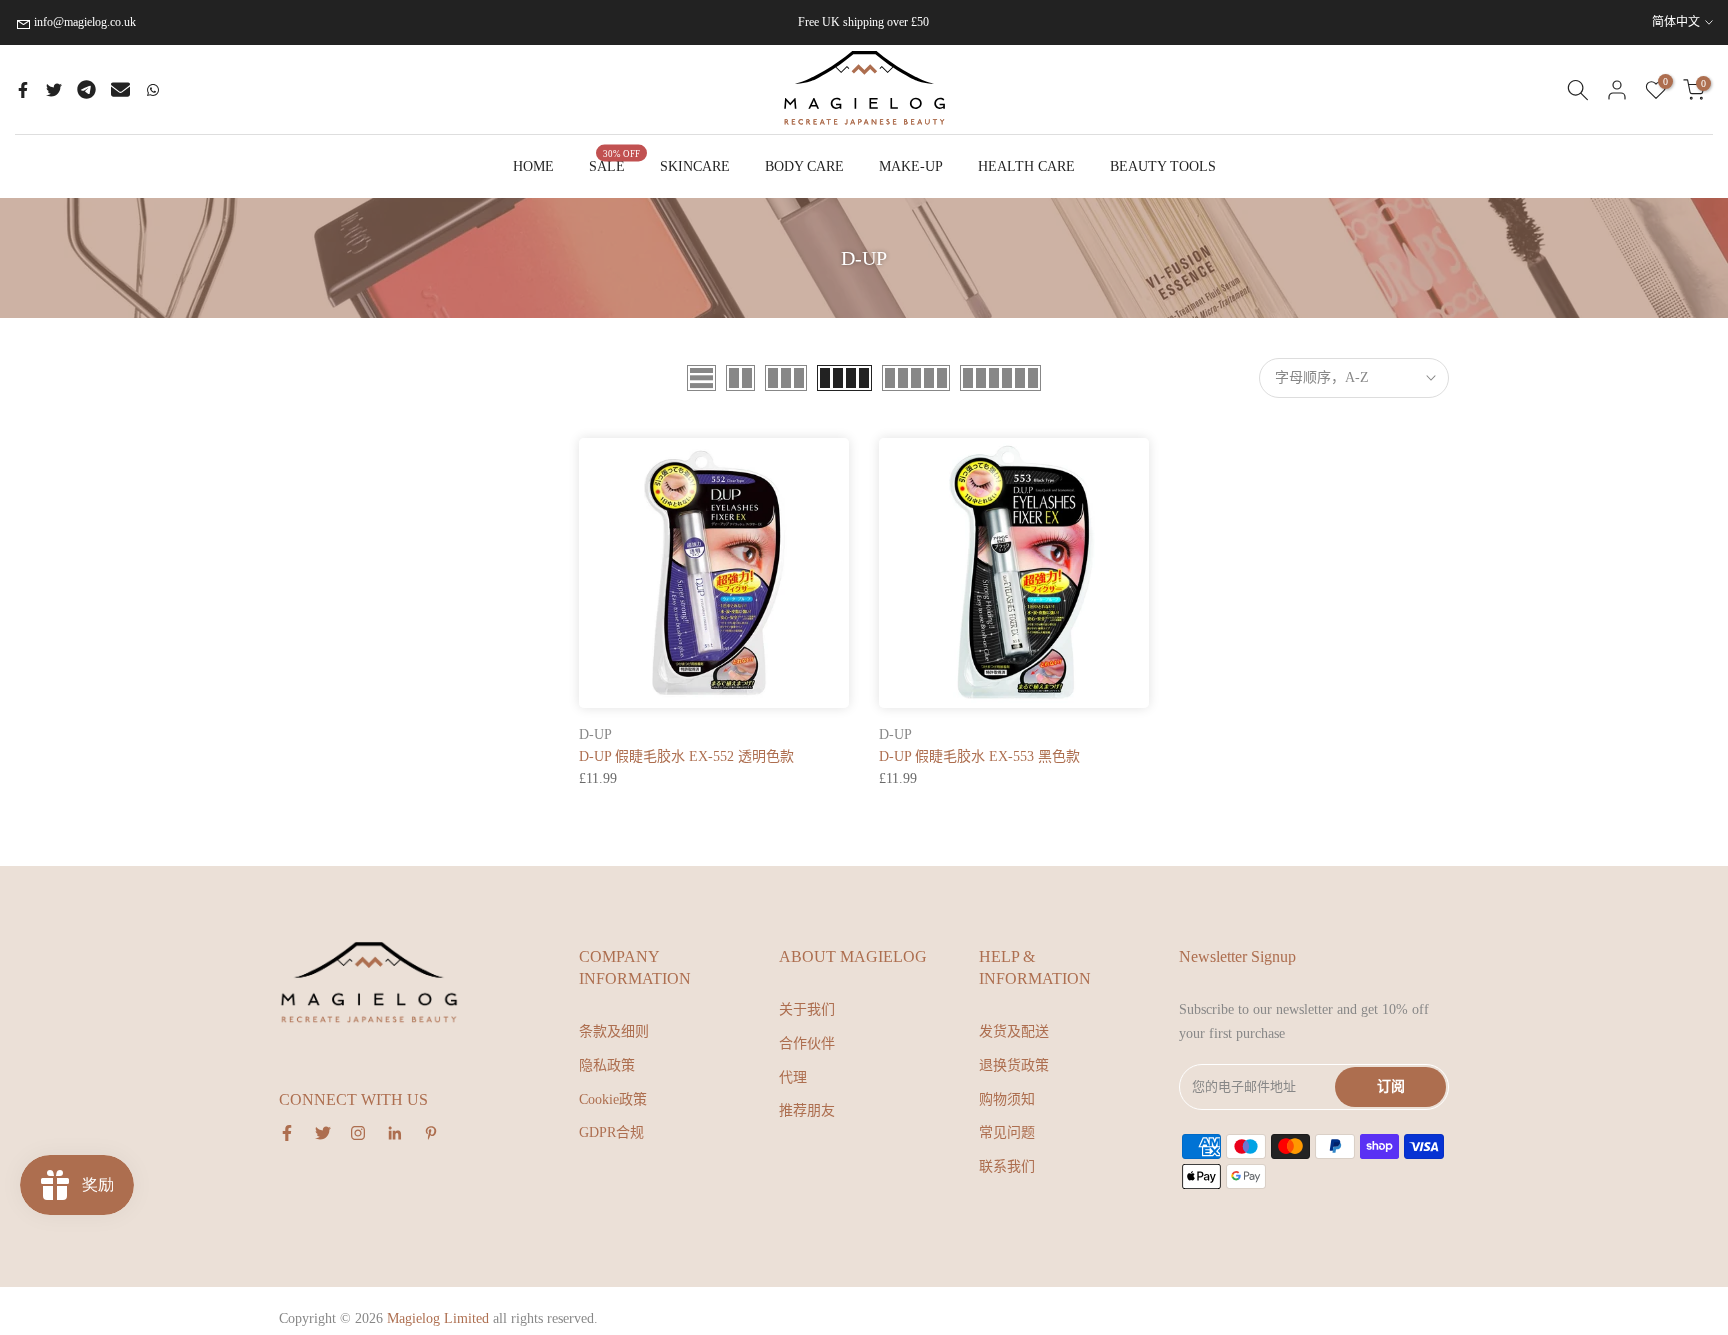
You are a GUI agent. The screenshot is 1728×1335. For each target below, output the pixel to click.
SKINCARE (695, 166)
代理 (793, 1077)
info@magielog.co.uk (85, 22)
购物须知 (1007, 1099)
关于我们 (807, 1009)
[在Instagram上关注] (358, 1133)
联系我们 (1007, 1166)
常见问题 (1007, 1132)
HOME (533, 166)
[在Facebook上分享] (23, 90)
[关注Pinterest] (431, 1133)
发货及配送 (1014, 1031)
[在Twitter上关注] (323, 1133)
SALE (615, 164)
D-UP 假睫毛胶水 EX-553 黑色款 (979, 756)
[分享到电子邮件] (120, 90)
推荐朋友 (807, 1110)
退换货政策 (1014, 1065)
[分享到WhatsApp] (153, 90)
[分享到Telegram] (86, 90)
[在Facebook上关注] (287, 1133)
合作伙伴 (807, 1043)
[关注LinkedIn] (394, 1133)
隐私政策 (607, 1065)
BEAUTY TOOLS (1163, 166)
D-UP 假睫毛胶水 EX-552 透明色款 (686, 756)
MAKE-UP (911, 166)
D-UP (595, 734)
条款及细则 (614, 1031)
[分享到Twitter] (54, 90)
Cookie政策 (613, 1099)
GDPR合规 (611, 1132)
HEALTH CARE (1026, 166)
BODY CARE (804, 166)
